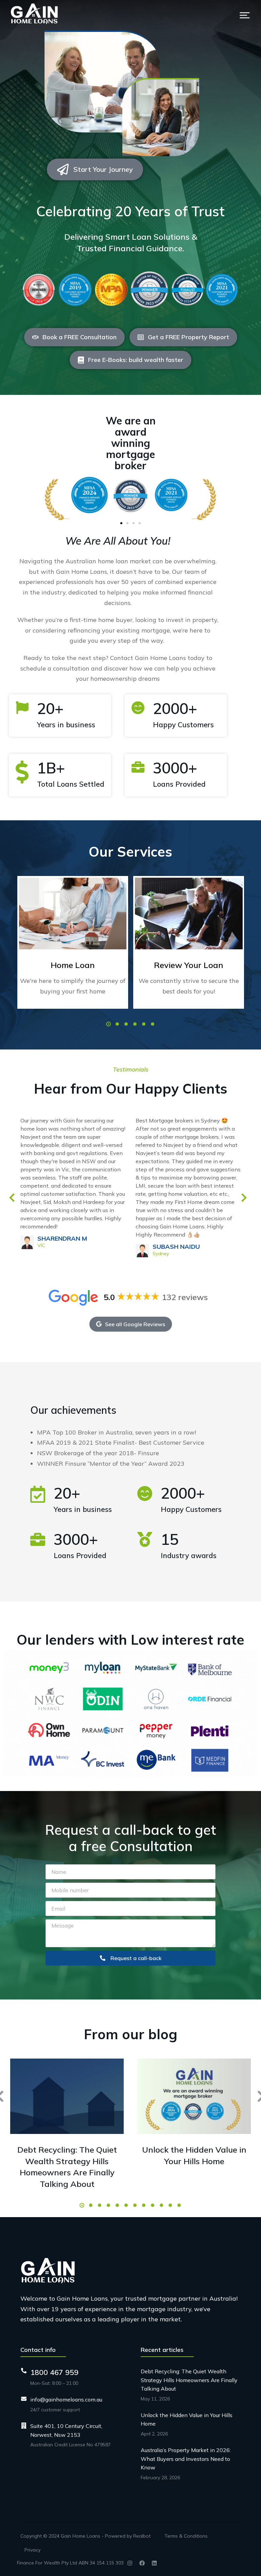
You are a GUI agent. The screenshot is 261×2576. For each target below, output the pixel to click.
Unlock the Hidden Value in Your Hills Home (194, 2155)
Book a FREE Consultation (80, 337)
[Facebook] (142, 2563)
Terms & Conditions (186, 2536)
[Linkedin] (154, 2563)
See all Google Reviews (135, 1324)
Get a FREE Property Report (188, 337)
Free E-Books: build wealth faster (136, 360)
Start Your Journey (103, 169)
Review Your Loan (189, 965)
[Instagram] (130, 2563)
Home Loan (73, 965)
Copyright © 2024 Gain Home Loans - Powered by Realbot (85, 2536)
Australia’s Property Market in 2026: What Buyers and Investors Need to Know (186, 2459)
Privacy (32, 2550)
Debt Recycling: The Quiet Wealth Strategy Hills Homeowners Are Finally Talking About (67, 2167)
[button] (245, 15)
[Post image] (73, 914)
